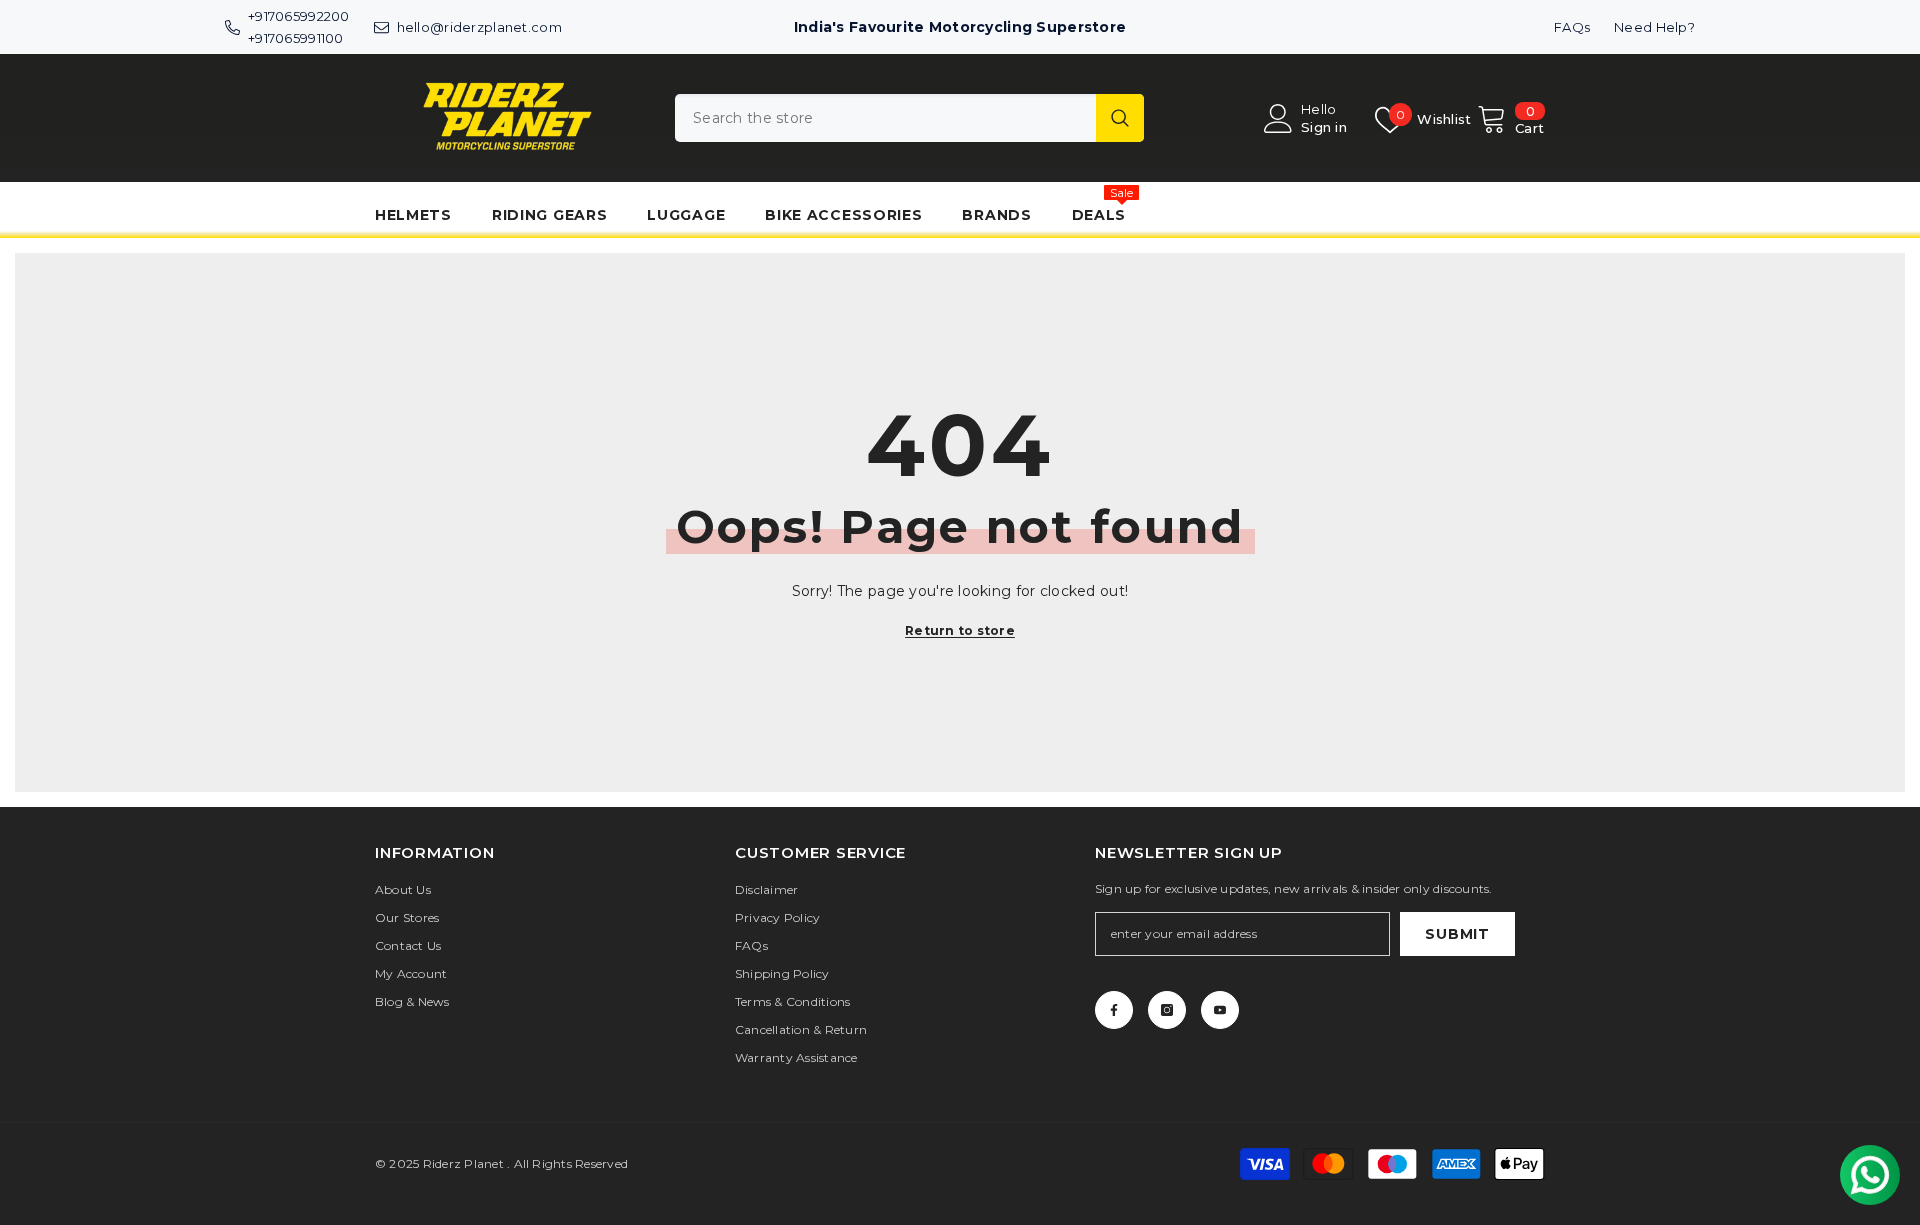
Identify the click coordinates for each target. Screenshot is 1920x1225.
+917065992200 (299, 16)
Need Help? (1654, 27)
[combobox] (885, 118)
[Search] (909, 118)
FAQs (1572, 27)
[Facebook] (1114, 1010)
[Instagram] (1167, 1010)
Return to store (960, 630)
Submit (1457, 934)
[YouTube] (1220, 1010)
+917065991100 (296, 38)
